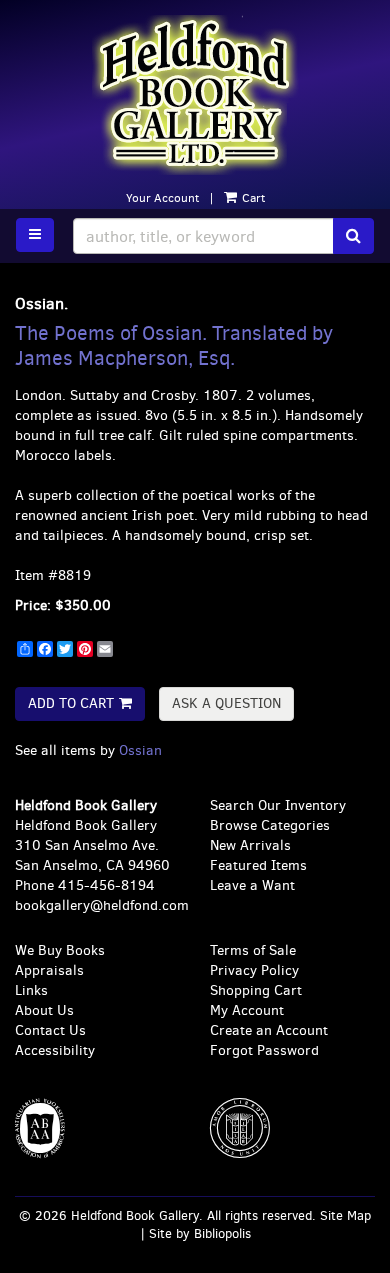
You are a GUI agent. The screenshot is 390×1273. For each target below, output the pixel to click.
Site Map (345, 1215)
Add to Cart (71, 703)
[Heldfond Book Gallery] (195, 95)
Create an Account (269, 1030)
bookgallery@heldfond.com (102, 905)
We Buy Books (60, 950)
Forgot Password (264, 1050)
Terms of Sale (253, 950)
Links (31, 990)
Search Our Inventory (278, 805)
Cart (252, 198)
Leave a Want (252, 885)
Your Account (162, 198)
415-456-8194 (106, 885)
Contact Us (50, 1030)
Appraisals (49, 970)
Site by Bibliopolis (200, 1233)
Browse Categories (270, 825)
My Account (247, 1010)
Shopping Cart (256, 990)
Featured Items (258, 865)
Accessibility (55, 1050)
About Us (44, 1010)
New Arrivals (250, 845)
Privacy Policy (254, 970)
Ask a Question (226, 703)
